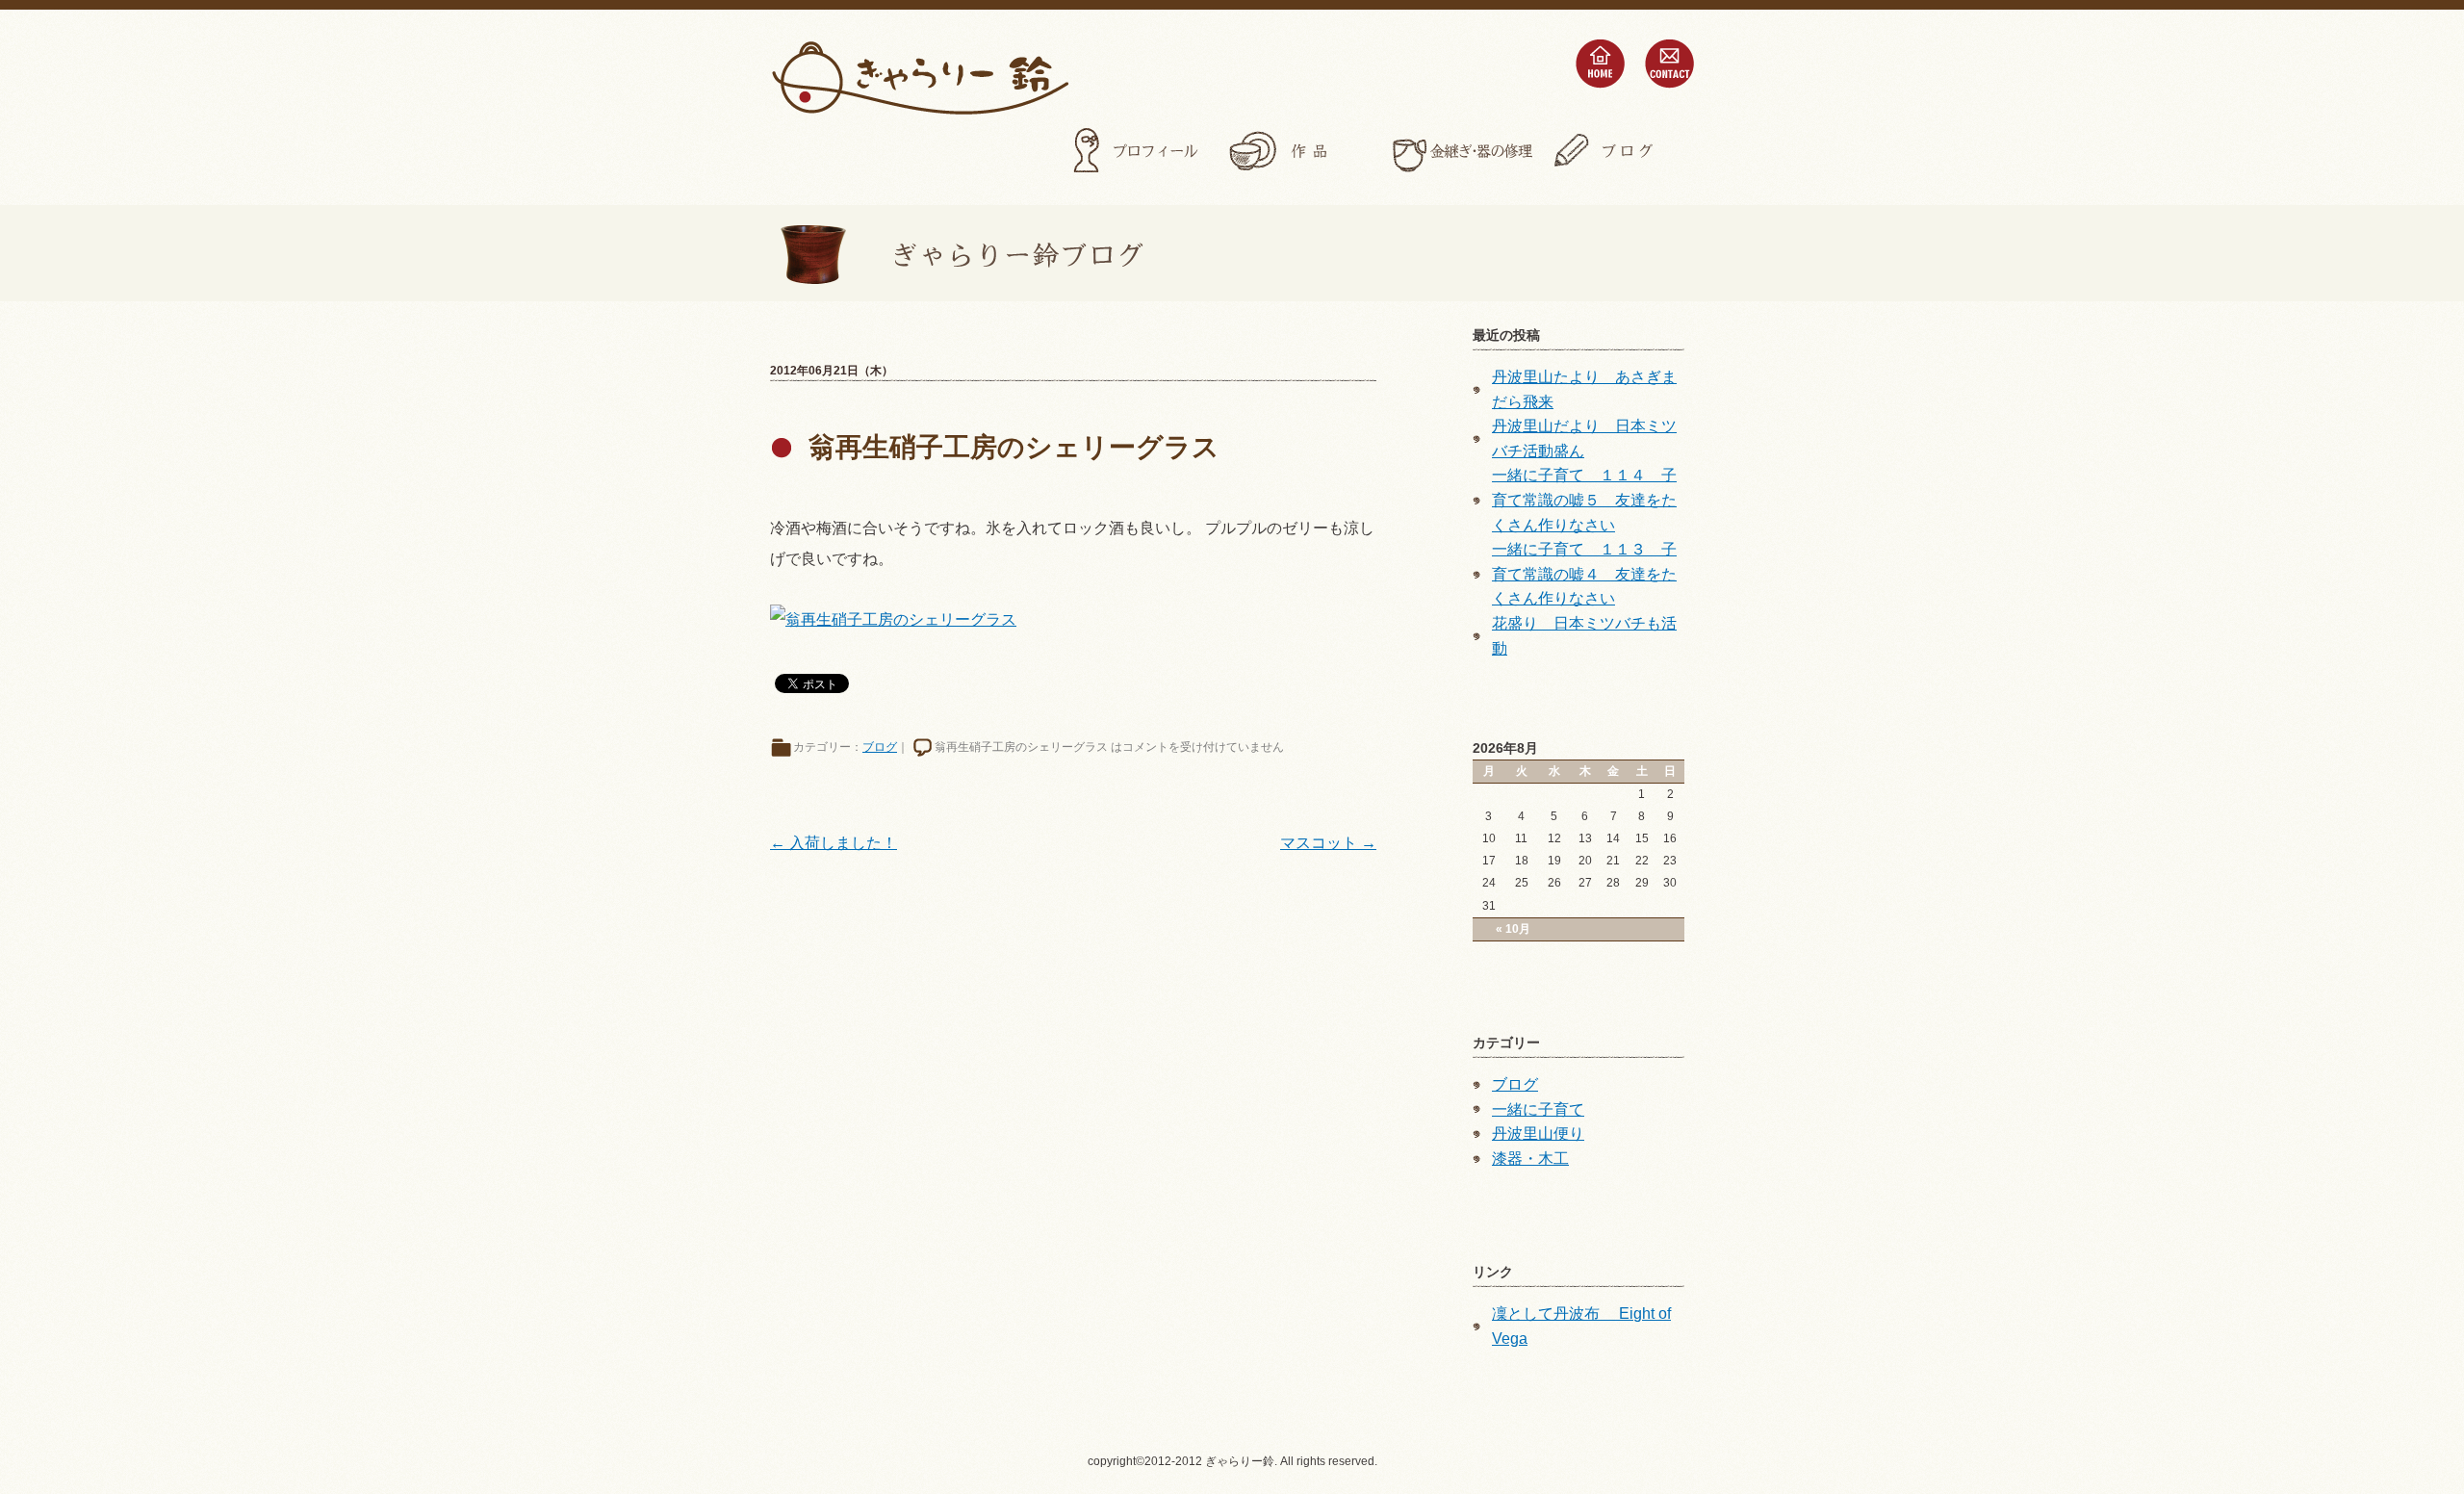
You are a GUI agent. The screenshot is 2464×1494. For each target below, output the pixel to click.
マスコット (1328, 843)
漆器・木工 (1530, 1159)
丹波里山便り (1538, 1133)
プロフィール (1138, 151)
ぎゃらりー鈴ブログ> (957, 253)
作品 (1299, 151)
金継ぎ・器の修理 (1461, 151)
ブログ (1623, 151)
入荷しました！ (834, 843)
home (1600, 64)
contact (1669, 64)
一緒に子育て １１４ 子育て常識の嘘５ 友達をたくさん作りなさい (1584, 500)
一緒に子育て (1538, 1109)
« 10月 (1513, 929)
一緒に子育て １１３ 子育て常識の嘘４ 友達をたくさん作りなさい (1584, 574)
